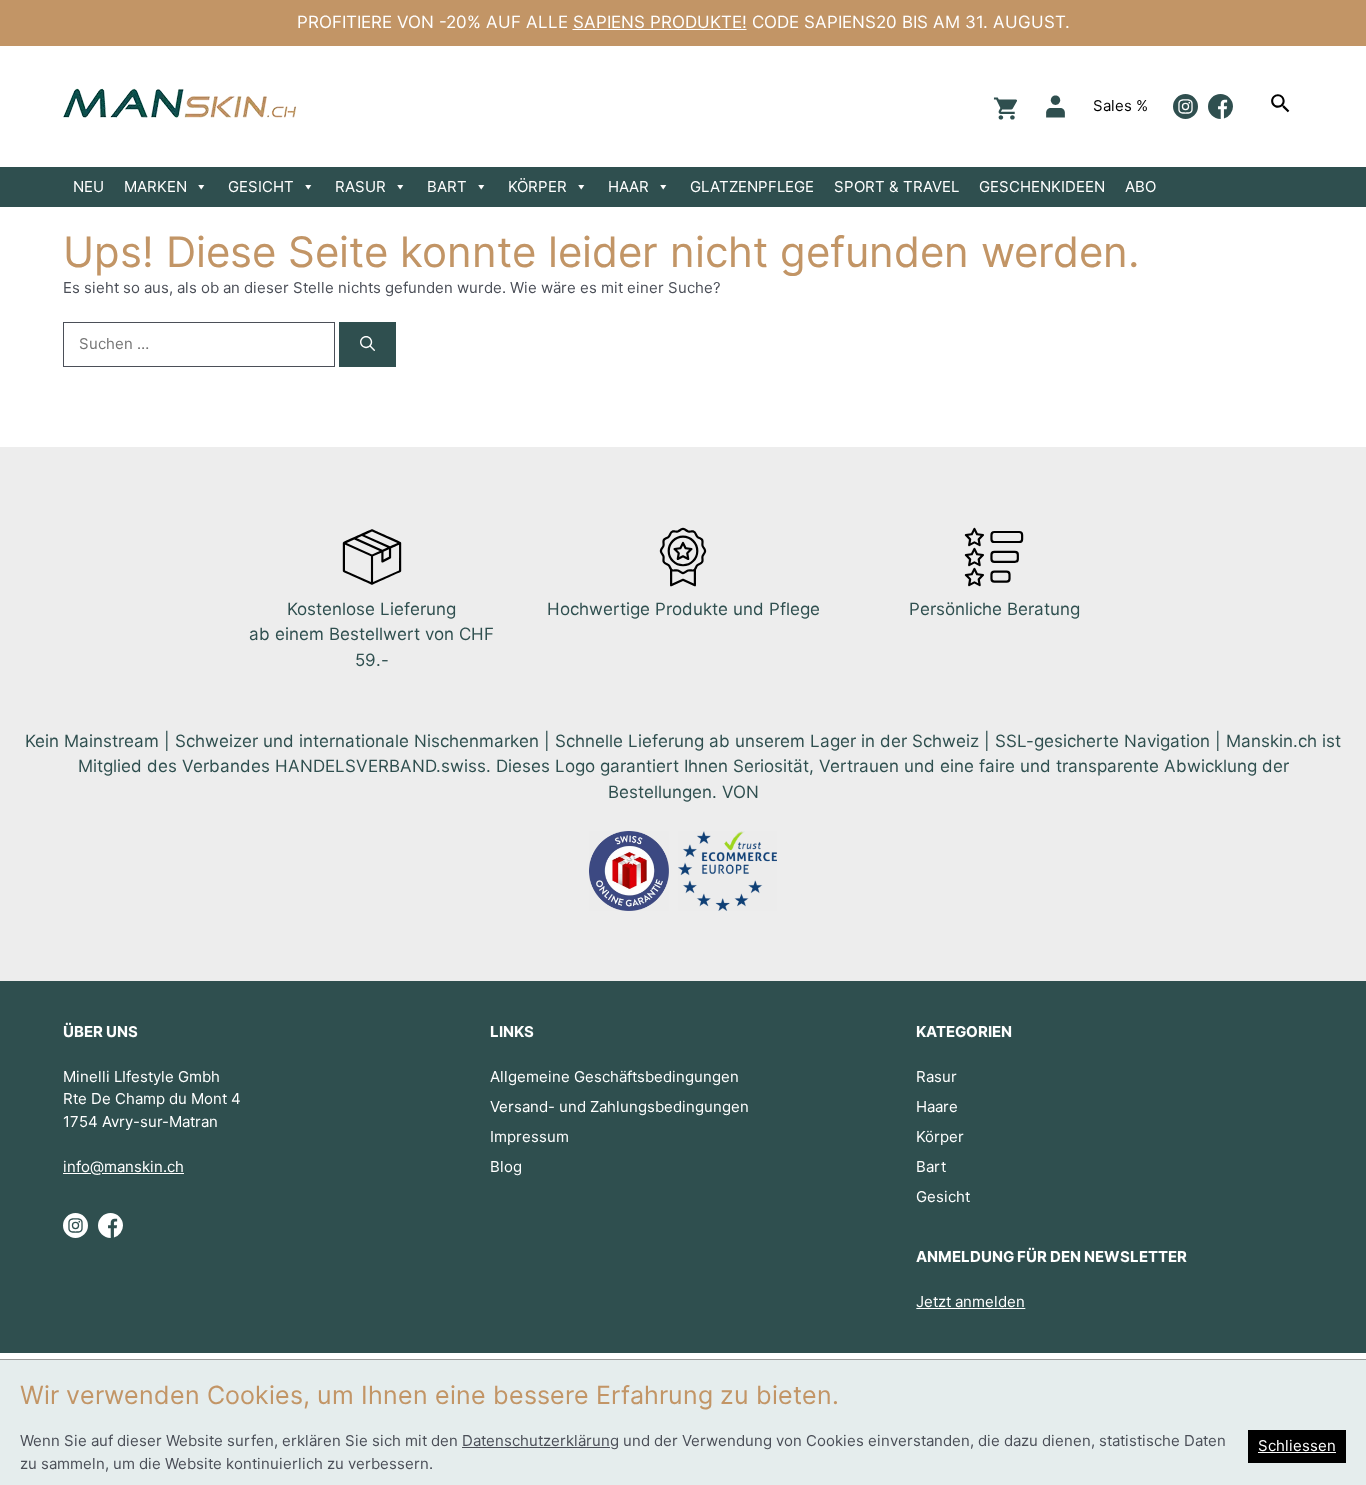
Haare (937, 1106)
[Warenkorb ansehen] (1003, 106)
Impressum (529, 1136)
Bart (931, 1166)
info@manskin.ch (123, 1166)
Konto (1055, 106)
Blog (506, 1166)
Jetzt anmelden (970, 1301)
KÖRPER (537, 186)
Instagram (1185, 106)
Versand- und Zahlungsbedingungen (619, 1106)
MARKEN (155, 186)
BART (447, 186)
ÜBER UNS (100, 1031)
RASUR (360, 186)
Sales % (1120, 105)
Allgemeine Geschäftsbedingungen (614, 1076)
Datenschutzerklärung (540, 1440)
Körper (940, 1136)
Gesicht (943, 1196)
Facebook (1220, 106)
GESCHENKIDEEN (1042, 186)
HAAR (628, 186)
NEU (88, 186)
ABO (1140, 186)
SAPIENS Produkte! (660, 22)
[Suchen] (1283, 106)
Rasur (936, 1076)
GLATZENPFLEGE (752, 186)
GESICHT (261, 186)
